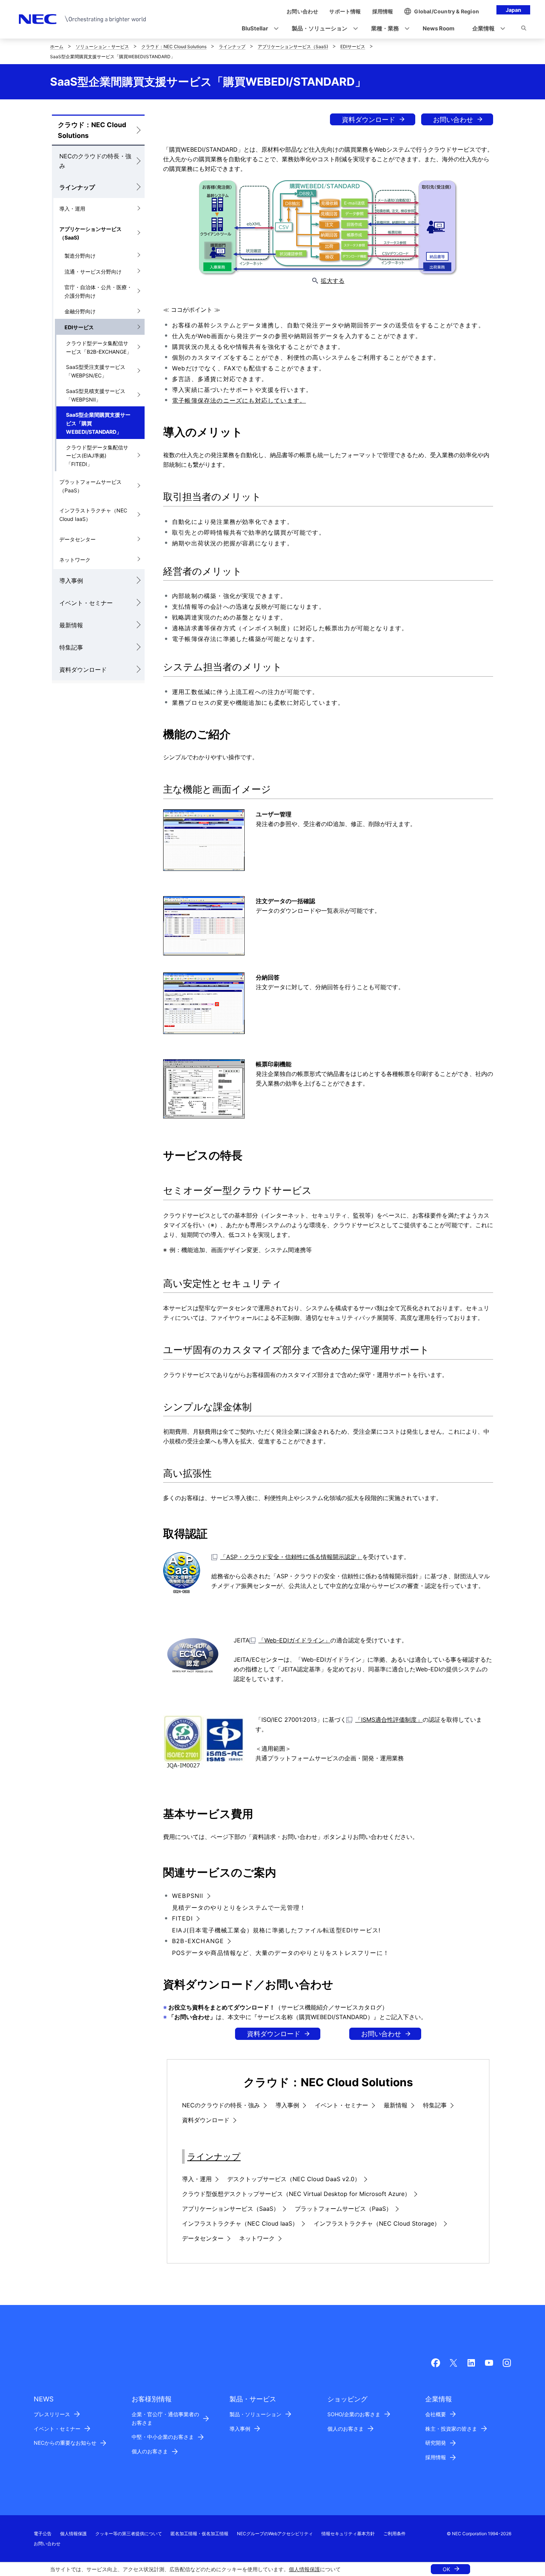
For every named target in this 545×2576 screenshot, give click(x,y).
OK (446, 2569)
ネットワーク (75, 560)
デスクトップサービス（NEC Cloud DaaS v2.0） (294, 2179)
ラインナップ (232, 47)
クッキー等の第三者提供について (129, 2534)
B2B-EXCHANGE (198, 1941)
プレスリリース (52, 2414)
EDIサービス (353, 47)
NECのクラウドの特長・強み (95, 161)
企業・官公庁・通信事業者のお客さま (165, 2418)
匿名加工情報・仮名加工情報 (199, 2534)
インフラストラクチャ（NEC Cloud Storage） (377, 2223)
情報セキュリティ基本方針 (348, 2534)
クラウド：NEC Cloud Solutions (174, 47)
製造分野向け (80, 256)
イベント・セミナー (86, 603)
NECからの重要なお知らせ (65, 2443)
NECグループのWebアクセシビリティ (275, 2534)
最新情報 (71, 625)
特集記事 (71, 647)
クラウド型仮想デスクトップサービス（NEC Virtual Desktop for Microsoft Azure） (296, 2194)
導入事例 (71, 581)
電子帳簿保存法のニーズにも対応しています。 (239, 400)
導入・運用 (72, 209)
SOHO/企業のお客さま (354, 2414)
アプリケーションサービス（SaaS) (293, 47)
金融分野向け (80, 311)
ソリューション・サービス (102, 47)
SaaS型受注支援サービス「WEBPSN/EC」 (96, 371)
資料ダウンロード (83, 670)
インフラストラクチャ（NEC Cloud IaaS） (93, 515)
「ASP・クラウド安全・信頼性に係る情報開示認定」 (291, 1557)
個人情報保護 (304, 2569)
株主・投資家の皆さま (451, 2429)
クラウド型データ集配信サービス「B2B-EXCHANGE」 (99, 347)
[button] (258, 29)
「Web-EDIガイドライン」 (294, 1640)
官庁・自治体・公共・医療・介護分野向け (98, 291)
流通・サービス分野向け (93, 272)
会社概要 (436, 2414)
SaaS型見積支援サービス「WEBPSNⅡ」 (96, 395)
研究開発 (436, 2443)
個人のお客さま (150, 2451)
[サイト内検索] (524, 29)
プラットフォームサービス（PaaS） (90, 486)
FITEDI (182, 1918)
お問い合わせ (453, 120)
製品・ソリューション (255, 2414)
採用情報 (436, 2457)
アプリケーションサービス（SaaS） (231, 2209)
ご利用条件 (394, 2534)
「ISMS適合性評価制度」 (389, 1720)
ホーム (57, 47)
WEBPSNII (188, 1896)
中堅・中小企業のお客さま (163, 2437)
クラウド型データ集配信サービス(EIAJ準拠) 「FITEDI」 (97, 456)
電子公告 (43, 2534)
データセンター (77, 539)
